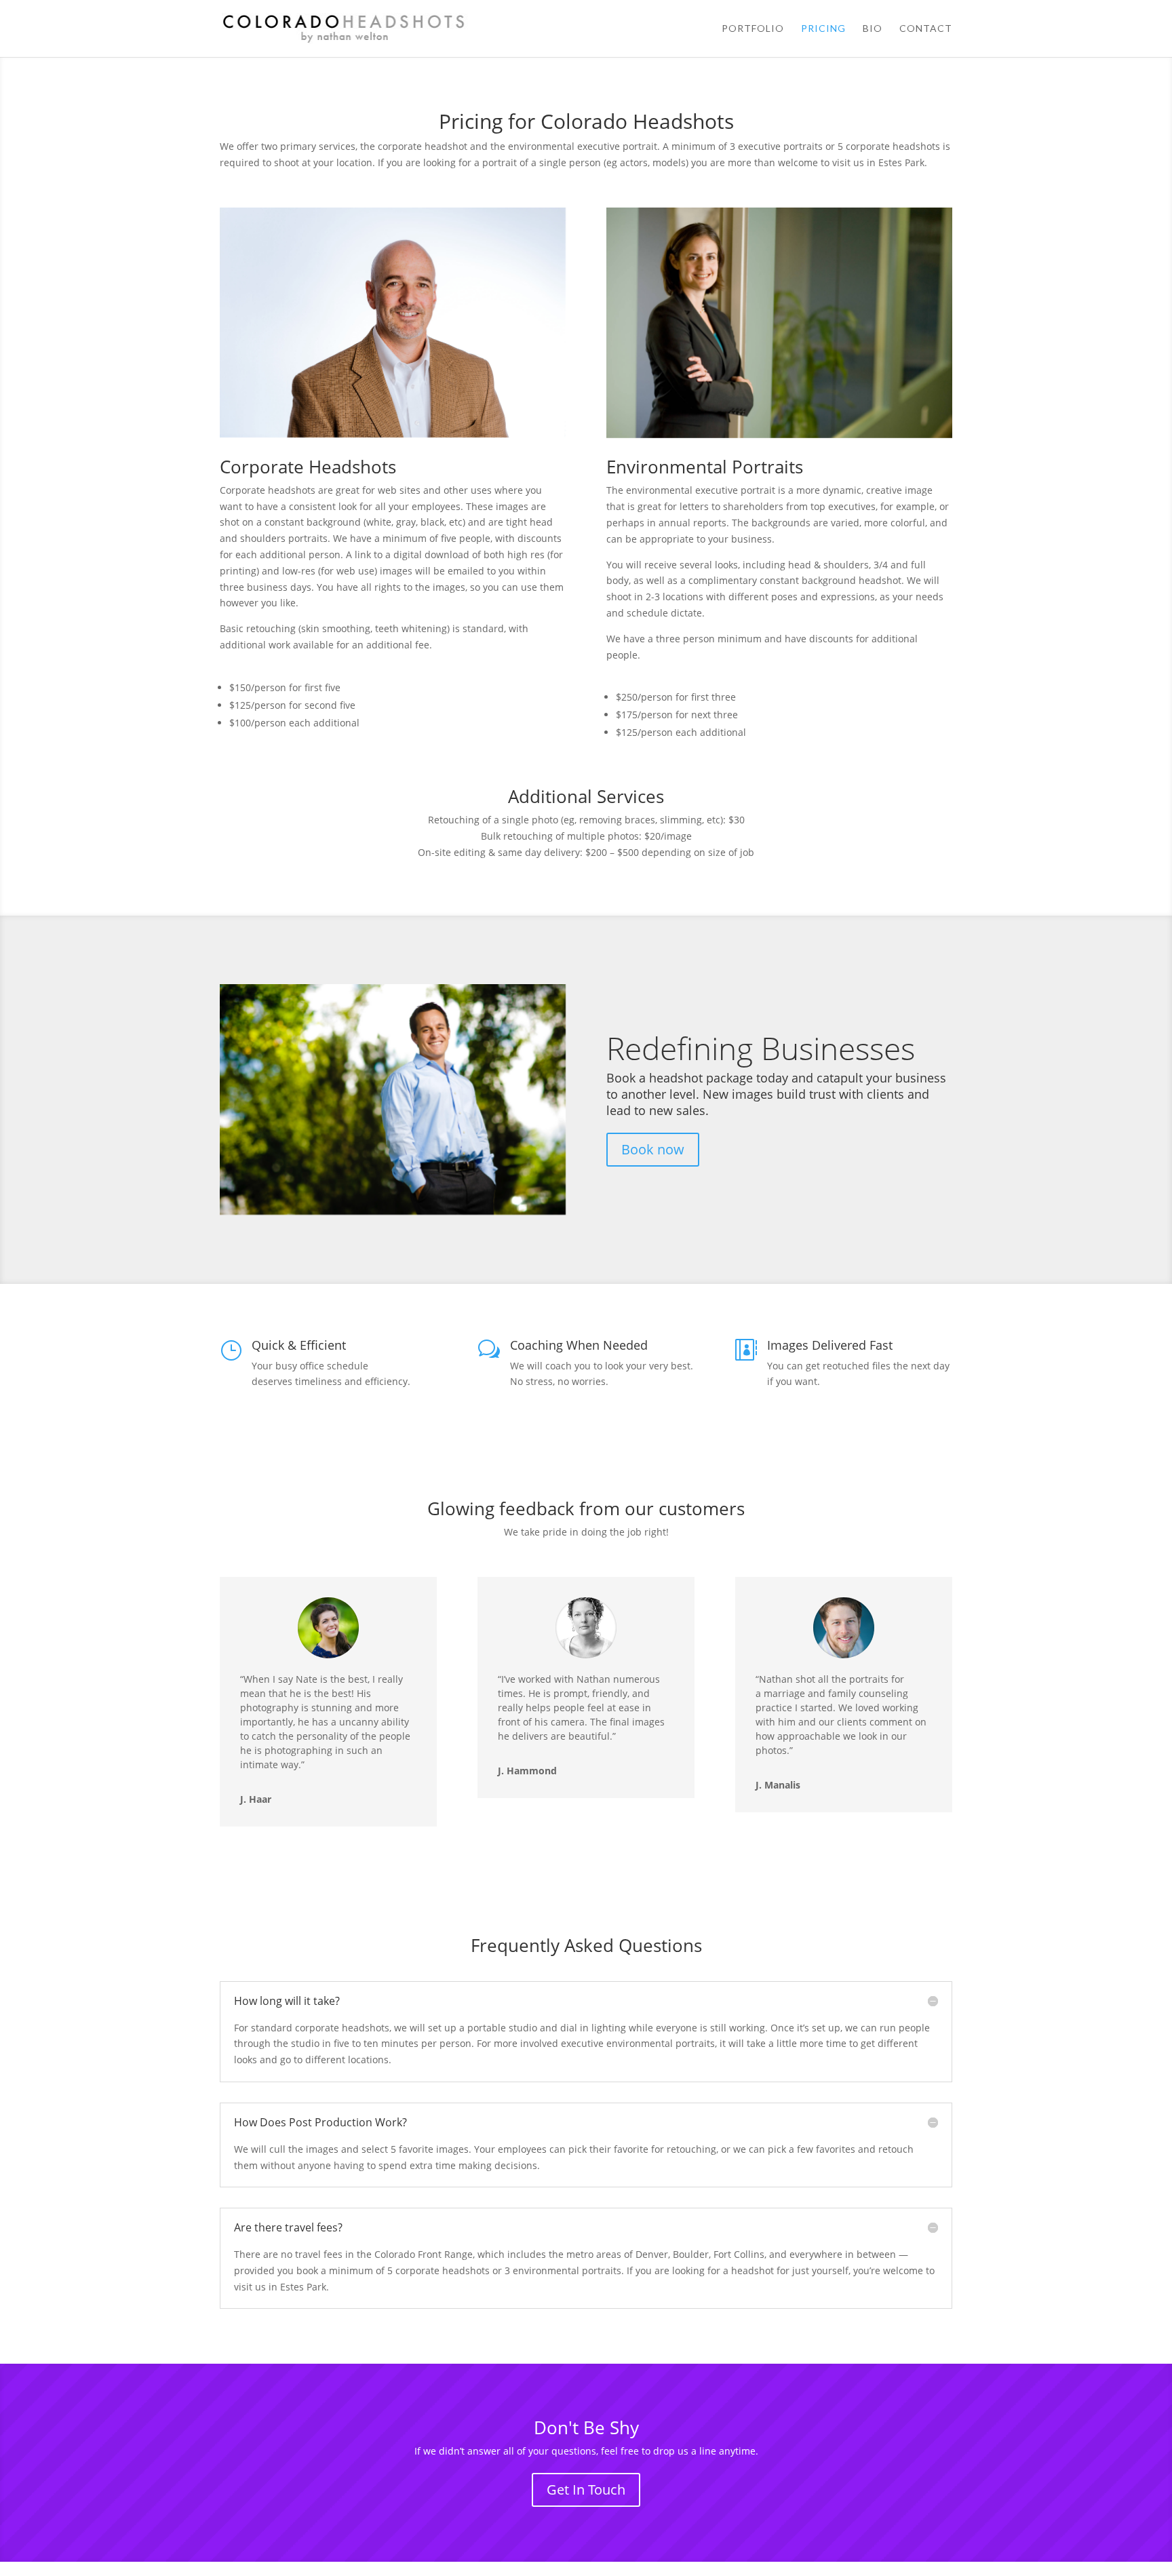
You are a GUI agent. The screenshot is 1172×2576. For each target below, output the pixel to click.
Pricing (823, 29)
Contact (926, 29)
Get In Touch (586, 2490)
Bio (873, 29)
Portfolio (753, 29)
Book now (653, 1149)
